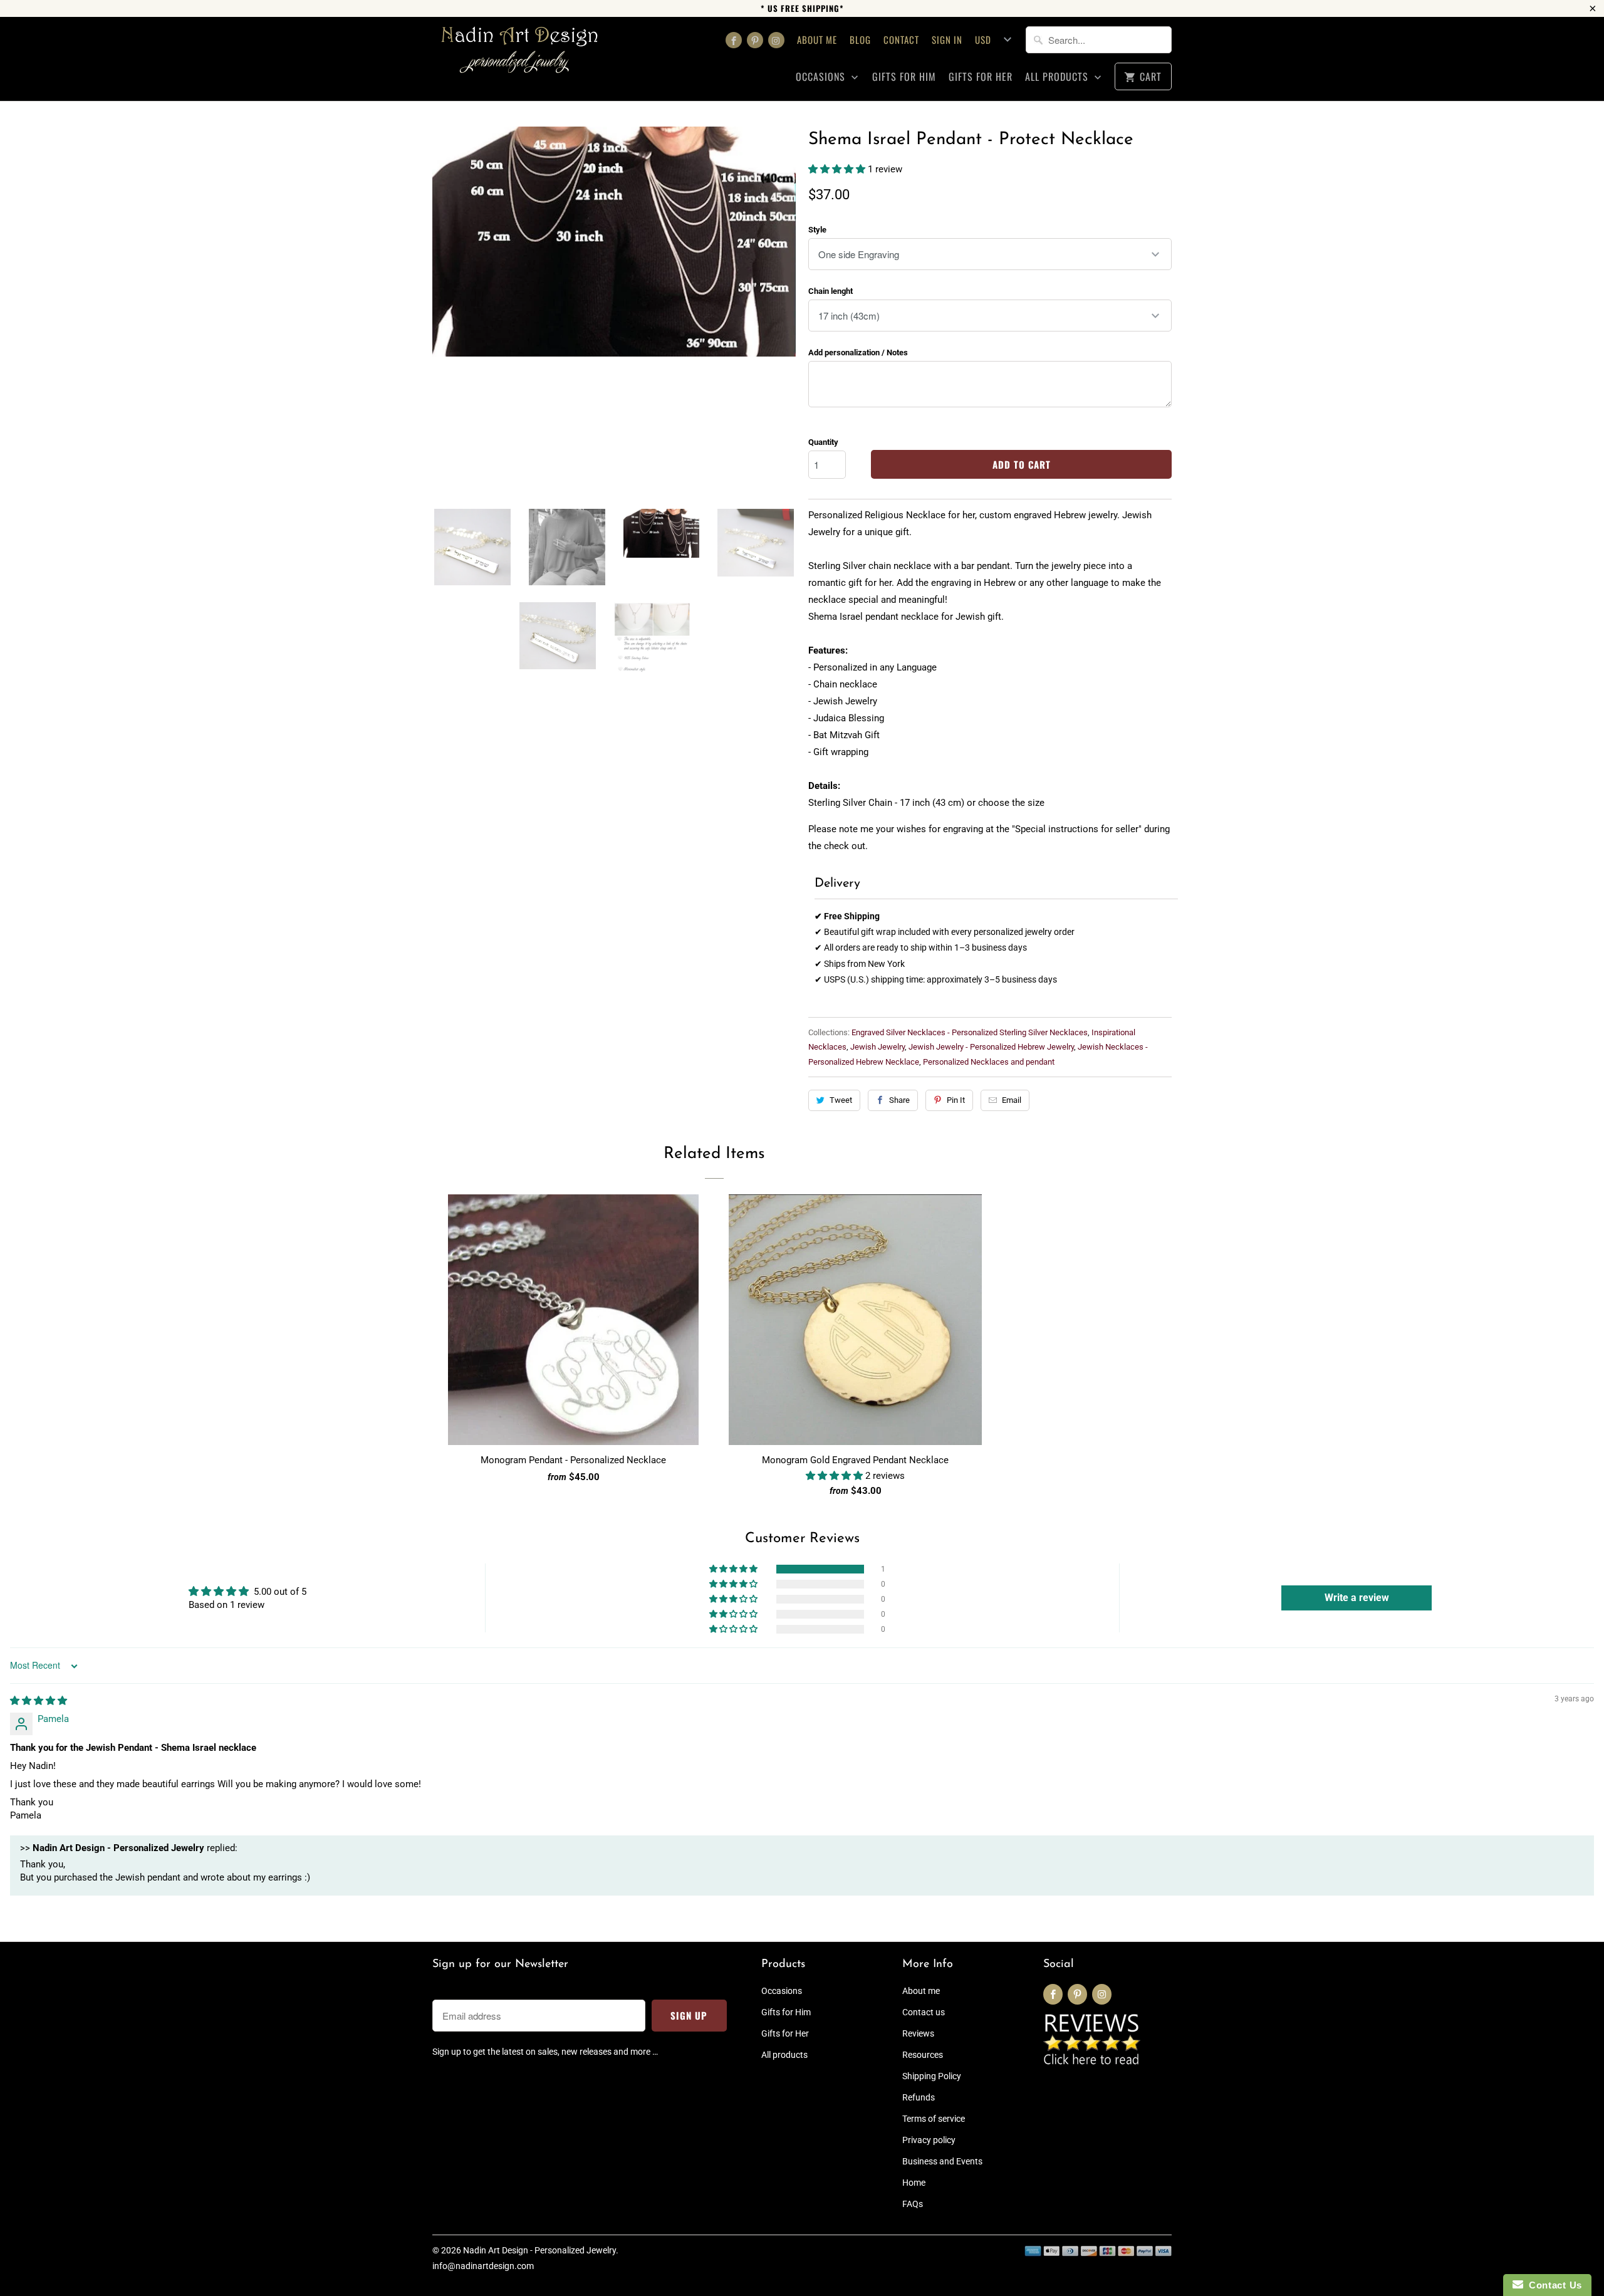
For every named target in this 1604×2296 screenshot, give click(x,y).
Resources (923, 2055)
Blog (860, 39)
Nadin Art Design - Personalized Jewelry (539, 2250)
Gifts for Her (981, 77)
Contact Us (1553, 2285)
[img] (39, 1701)
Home (914, 2183)
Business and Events (942, 2161)
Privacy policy (929, 2140)
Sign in (947, 39)
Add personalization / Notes (858, 352)
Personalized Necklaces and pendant (989, 1062)
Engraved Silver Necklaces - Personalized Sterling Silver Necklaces (970, 1032)
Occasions (822, 77)
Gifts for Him (904, 77)
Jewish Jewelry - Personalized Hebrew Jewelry (991, 1047)
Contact (901, 39)
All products (1058, 77)
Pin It (956, 1100)
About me (817, 39)
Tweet (841, 1100)
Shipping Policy (932, 2076)
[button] (838, 169)
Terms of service (934, 2119)
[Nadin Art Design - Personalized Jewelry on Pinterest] (755, 40)
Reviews (918, 2033)
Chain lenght (831, 291)
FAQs (913, 2204)
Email (1012, 1100)
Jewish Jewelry (878, 1047)
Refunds (919, 2097)
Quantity (823, 442)
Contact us (924, 2012)
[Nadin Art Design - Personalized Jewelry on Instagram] (776, 40)
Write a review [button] (1357, 1598)
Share (899, 1100)
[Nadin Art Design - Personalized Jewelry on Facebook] (734, 40)
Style (817, 230)
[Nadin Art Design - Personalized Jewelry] (520, 54)
